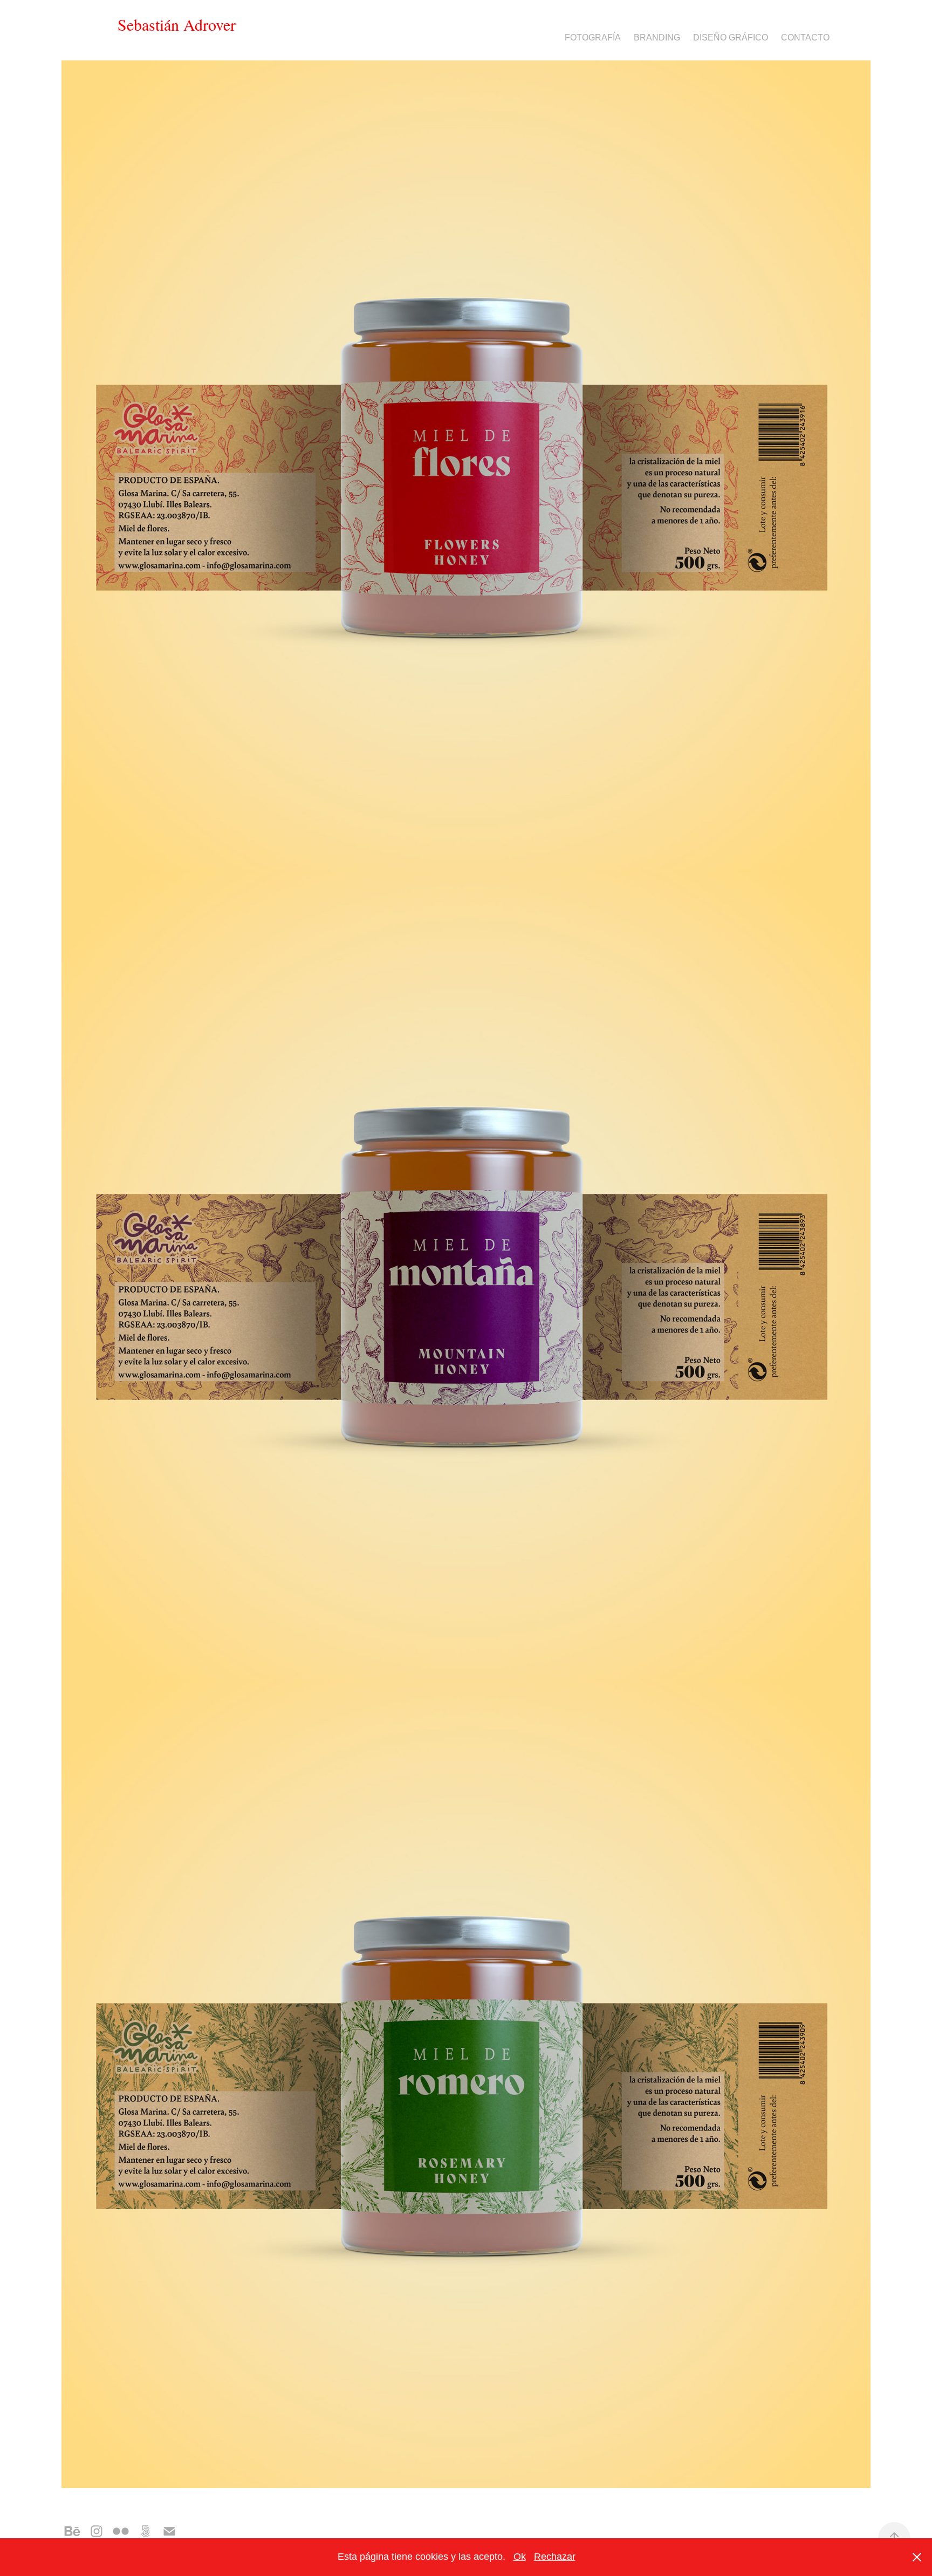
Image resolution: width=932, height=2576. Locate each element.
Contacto (805, 37)
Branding (657, 37)
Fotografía (593, 37)
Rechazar (555, 2557)
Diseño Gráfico (731, 37)
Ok (520, 2557)
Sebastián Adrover (177, 24)
